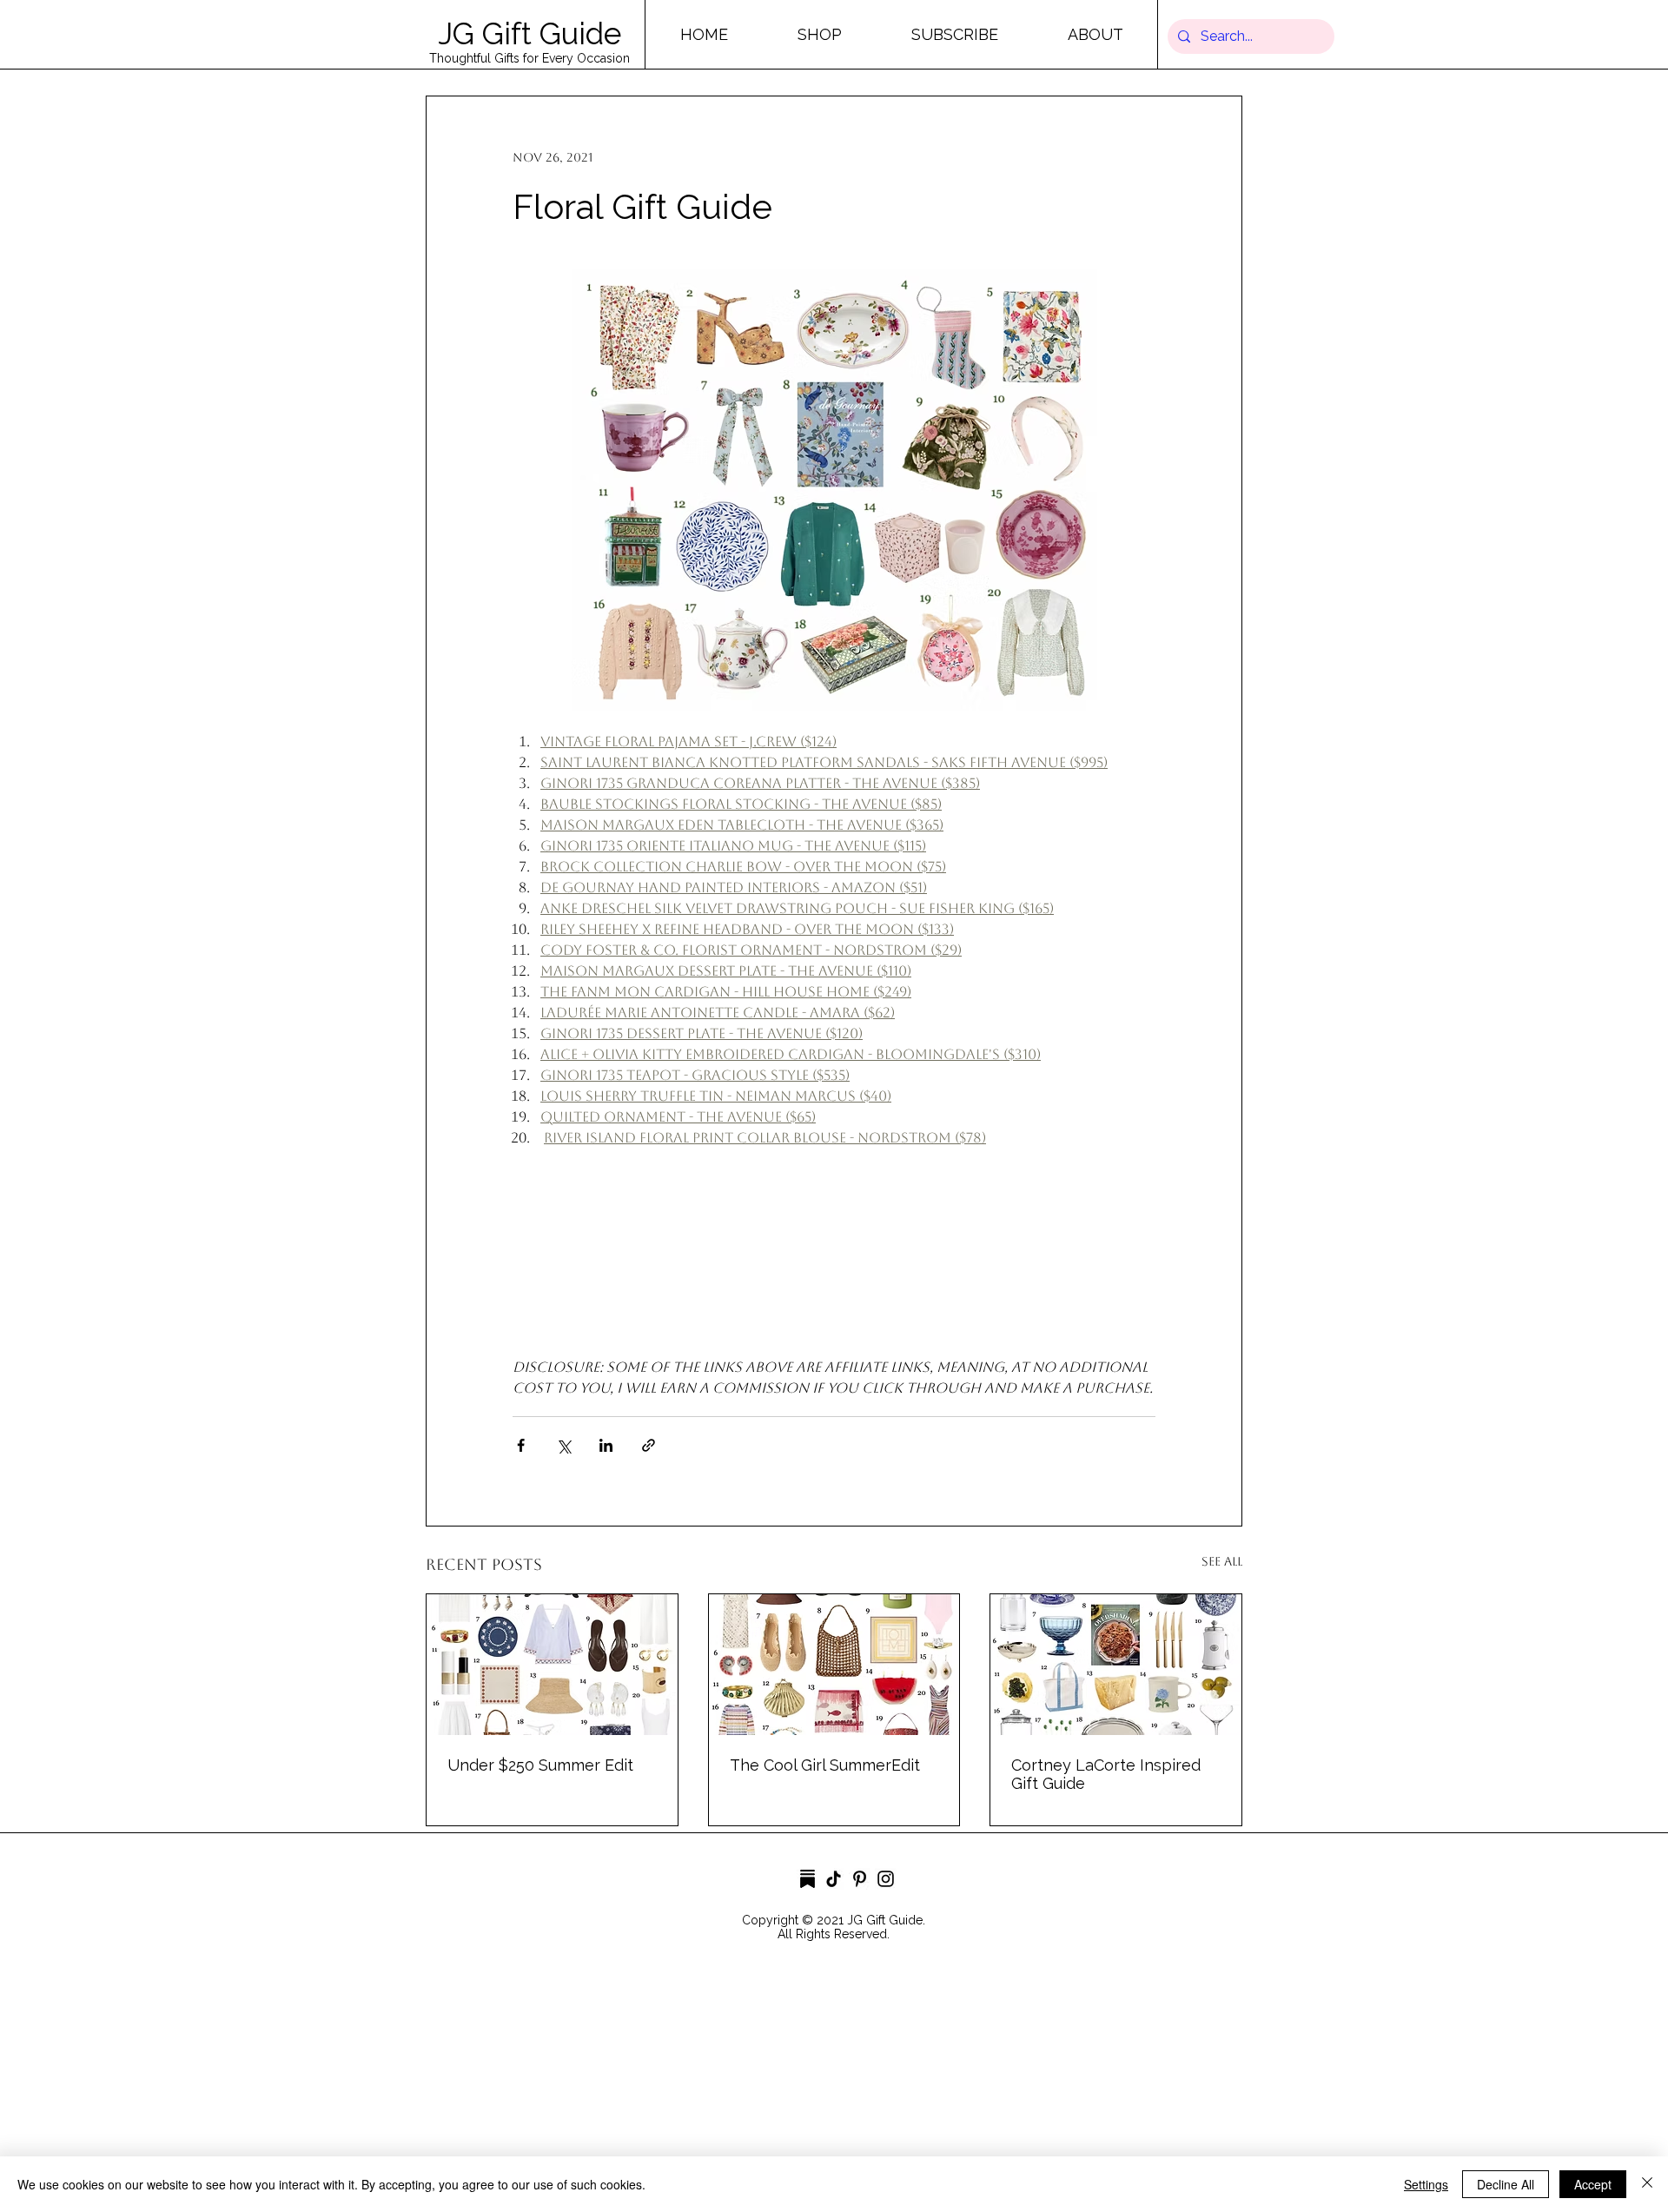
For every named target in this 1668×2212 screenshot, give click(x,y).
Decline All (1506, 2184)
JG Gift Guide (530, 33)
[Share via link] (649, 1445)
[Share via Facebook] (521, 1445)
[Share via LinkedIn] (606, 1445)
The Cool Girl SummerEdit (825, 1765)
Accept (1593, 2184)
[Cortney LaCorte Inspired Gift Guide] (1116, 1665)
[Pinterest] (860, 1879)
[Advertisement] (521, 2089)
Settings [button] (1426, 2184)
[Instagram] (886, 1879)
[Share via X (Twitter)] (563, 1445)
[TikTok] (834, 1879)
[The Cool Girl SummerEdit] (834, 1665)
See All (1222, 1561)
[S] (808, 1879)
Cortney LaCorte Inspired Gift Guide (1106, 1774)
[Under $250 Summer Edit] (552, 1665)
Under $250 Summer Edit (540, 1765)
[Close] (1647, 2184)
